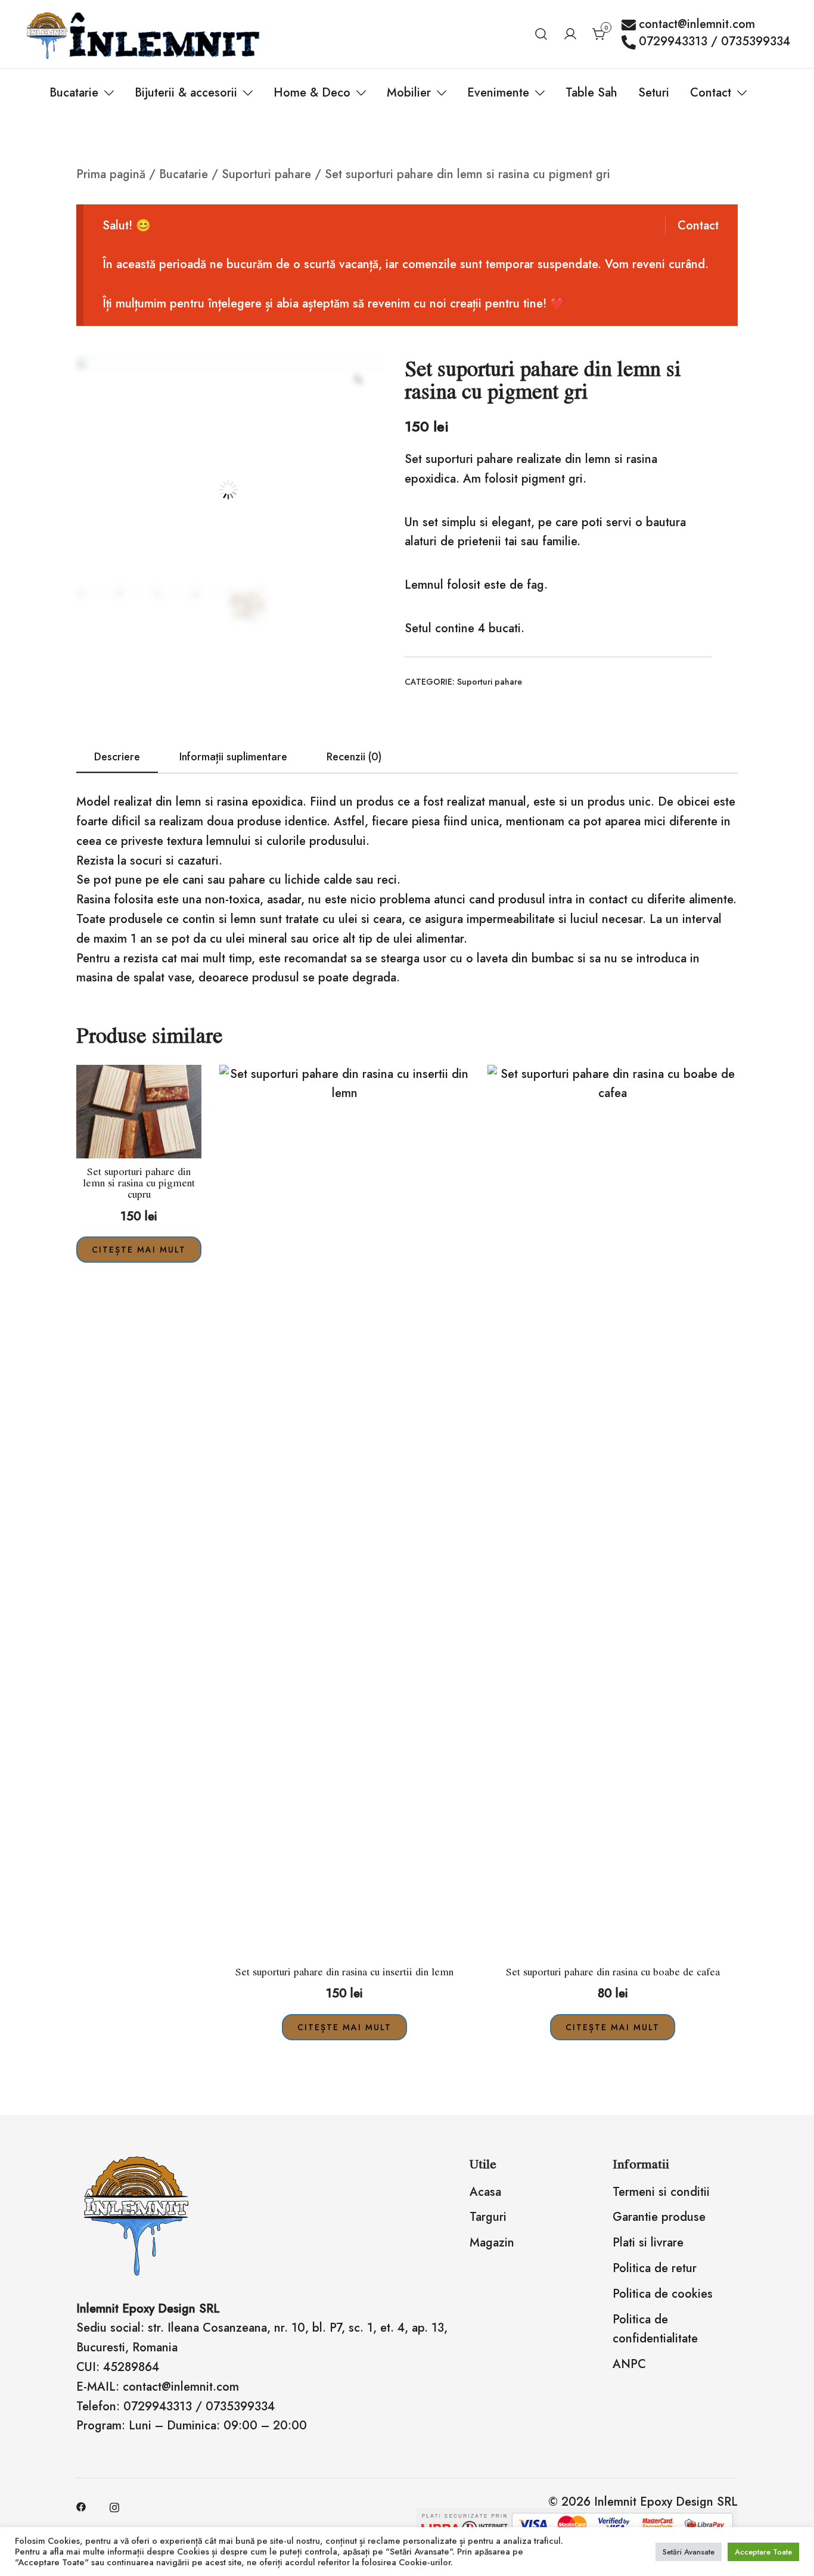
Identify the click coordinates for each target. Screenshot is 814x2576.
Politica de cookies (663, 2294)
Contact (711, 93)
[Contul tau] (570, 34)
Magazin (492, 2243)
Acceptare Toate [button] (763, 2552)
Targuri (488, 2217)
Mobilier (409, 93)
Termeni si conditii (661, 2192)
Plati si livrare (648, 2243)
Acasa (485, 2192)
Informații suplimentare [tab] (233, 757)
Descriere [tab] (117, 757)
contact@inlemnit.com (697, 25)
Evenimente (498, 93)
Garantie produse (659, 2217)
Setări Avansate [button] (689, 2552)
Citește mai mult (139, 1250)
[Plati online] (577, 2514)
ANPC (629, 2364)
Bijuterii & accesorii (186, 93)
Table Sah (591, 93)
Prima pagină (111, 174)
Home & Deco (312, 93)
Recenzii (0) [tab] (354, 757)
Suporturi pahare (266, 174)
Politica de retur (655, 2268)
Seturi (654, 93)
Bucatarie (74, 93)
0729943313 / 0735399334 (714, 42)
